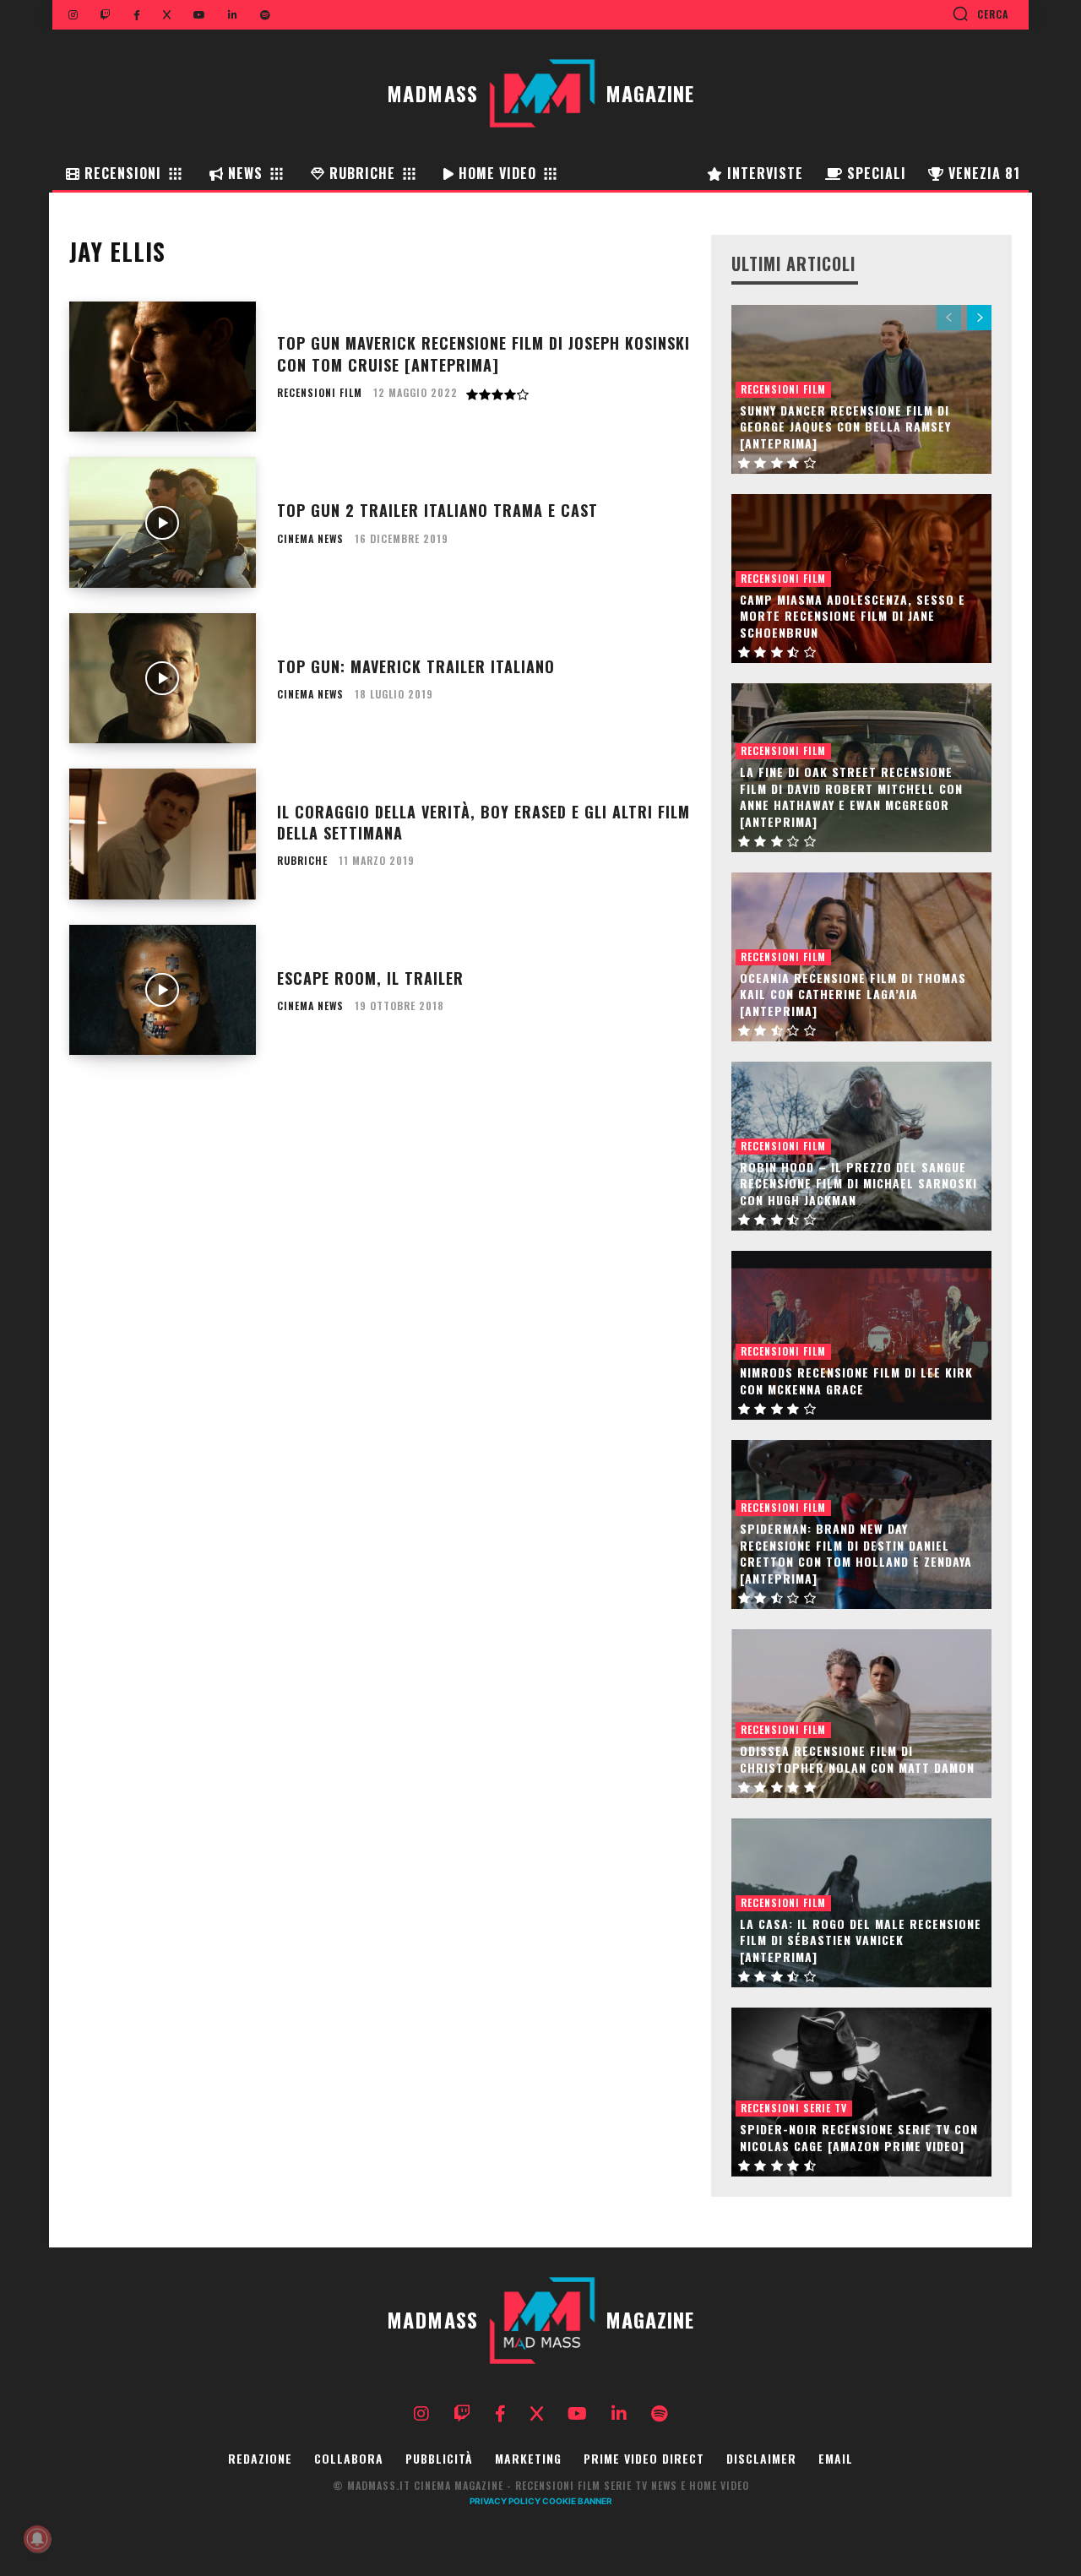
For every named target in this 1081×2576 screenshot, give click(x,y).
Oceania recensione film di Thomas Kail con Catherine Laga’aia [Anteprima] (853, 994)
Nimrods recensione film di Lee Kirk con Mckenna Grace (856, 1380)
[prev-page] (949, 318)
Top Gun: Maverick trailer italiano (416, 666)
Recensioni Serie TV (794, 2108)
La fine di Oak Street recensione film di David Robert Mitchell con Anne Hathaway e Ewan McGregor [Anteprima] (851, 796)
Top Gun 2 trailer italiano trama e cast (437, 510)
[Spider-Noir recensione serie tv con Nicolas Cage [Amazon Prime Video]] (861, 2092)
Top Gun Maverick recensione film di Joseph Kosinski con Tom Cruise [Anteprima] (483, 353)
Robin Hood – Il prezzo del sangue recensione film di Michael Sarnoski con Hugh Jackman (858, 1183)
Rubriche (302, 861)
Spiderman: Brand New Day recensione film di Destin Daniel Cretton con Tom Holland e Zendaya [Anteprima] (856, 1553)
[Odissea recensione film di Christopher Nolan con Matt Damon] (861, 1714)
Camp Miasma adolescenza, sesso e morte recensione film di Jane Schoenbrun (853, 616)
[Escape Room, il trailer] (163, 990)
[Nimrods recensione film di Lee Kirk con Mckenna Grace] (861, 1335)
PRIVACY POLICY (505, 2501)
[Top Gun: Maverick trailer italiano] (163, 679)
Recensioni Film (320, 393)
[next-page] (979, 318)
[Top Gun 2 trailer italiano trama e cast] (163, 522)
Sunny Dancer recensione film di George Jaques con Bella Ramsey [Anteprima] (845, 427)
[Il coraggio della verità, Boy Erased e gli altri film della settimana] (163, 834)
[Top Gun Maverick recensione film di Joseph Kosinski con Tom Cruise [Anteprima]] (163, 367)
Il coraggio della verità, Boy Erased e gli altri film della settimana (483, 822)
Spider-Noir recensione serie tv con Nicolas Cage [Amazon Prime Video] (859, 2137)
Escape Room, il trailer (370, 978)
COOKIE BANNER (577, 2501)
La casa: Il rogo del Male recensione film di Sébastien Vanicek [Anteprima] (861, 1940)
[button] (980, 14)
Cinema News (310, 539)
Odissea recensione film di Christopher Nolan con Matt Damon (857, 1759)
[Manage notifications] (37, 2539)
